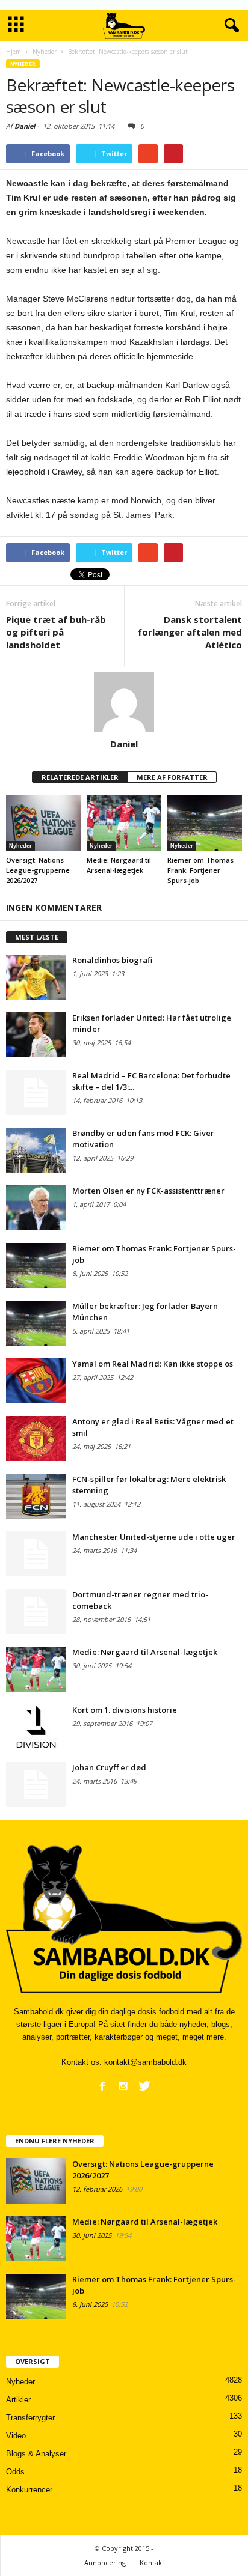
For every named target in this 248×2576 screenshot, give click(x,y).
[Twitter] (144, 2086)
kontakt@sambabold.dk (145, 2062)
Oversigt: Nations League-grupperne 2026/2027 (38, 870)
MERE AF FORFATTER (172, 777)
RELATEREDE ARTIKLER (80, 777)
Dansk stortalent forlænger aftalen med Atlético (190, 632)
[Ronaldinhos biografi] (36, 977)
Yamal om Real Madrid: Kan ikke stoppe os (153, 1364)
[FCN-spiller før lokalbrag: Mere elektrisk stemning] (36, 1496)
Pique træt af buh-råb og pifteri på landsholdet (56, 632)
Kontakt (152, 2562)
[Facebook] (102, 2086)
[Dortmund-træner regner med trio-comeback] (36, 1612)
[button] (229, 26)
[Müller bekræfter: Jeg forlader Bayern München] (36, 1323)
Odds (15, 2472)
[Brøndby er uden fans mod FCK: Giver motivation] (36, 1150)
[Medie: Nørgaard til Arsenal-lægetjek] (124, 823)
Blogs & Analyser (36, 2454)
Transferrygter (30, 2418)
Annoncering (105, 2562)
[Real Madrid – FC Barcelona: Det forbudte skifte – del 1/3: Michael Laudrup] (36, 1092)
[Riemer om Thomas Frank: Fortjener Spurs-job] (205, 823)
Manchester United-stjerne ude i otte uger (154, 1537)
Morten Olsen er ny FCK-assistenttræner (148, 1191)
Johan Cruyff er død (109, 1767)
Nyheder (23, 64)
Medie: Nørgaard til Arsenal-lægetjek (145, 1652)
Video (16, 2436)
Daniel (25, 126)
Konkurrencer (29, 2490)
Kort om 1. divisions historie (125, 1710)
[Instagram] (123, 2086)
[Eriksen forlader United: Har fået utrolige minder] (36, 1035)
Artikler (18, 2400)
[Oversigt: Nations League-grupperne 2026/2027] (43, 823)
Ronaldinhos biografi (112, 960)
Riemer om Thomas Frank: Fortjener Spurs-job (200, 870)
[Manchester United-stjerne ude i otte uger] (36, 1554)
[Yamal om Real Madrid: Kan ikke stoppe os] (36, 1381)
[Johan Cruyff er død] (36, 1785)
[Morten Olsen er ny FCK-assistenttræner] (36, 1208)
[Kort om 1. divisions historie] (36, 1727)
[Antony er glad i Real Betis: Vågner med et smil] (36, 1438)
